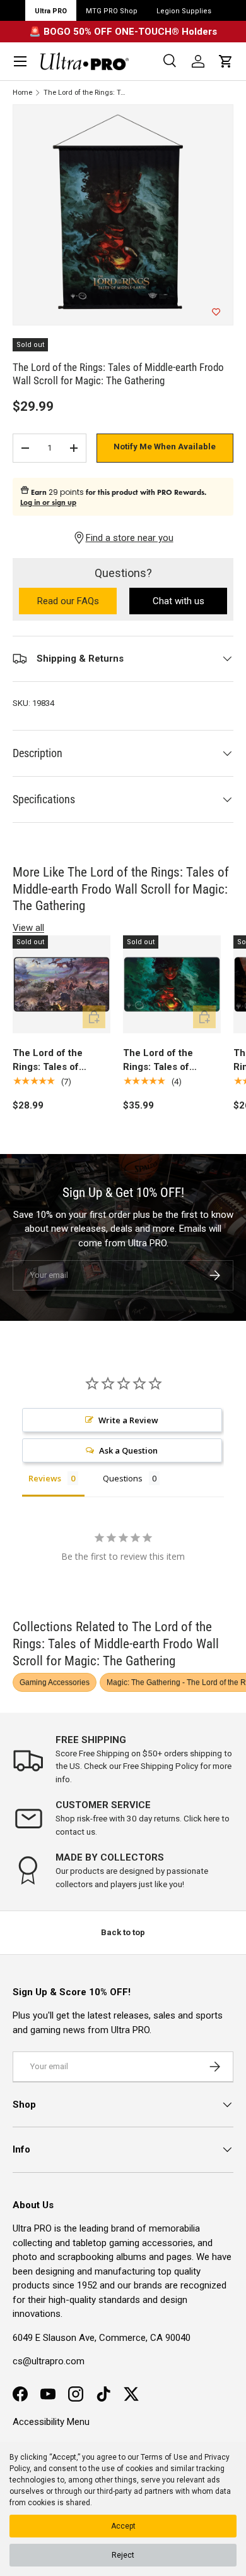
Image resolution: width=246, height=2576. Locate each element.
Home (22, 93)
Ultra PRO (51, 11)
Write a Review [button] (128, 1420)
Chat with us (179, 601)
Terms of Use (164, 2457)
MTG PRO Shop (112, 11)
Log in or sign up (48, 502)
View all (28, 928)
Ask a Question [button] (128, 1450)
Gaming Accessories (55, 1682)
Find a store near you (130, 538)
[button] (226, 61)
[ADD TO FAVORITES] (216, 312)
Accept (123, 2526)
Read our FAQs (77, 602)
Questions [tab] (123, 1478)
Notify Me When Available (165, 447)
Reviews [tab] (45, 1478)
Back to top (123, 1932)
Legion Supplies (184, 11)
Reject (123, 2555)
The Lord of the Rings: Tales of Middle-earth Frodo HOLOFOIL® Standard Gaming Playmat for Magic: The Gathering (172, 1061)
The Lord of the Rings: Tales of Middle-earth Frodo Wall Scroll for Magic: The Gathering (86, 93)
